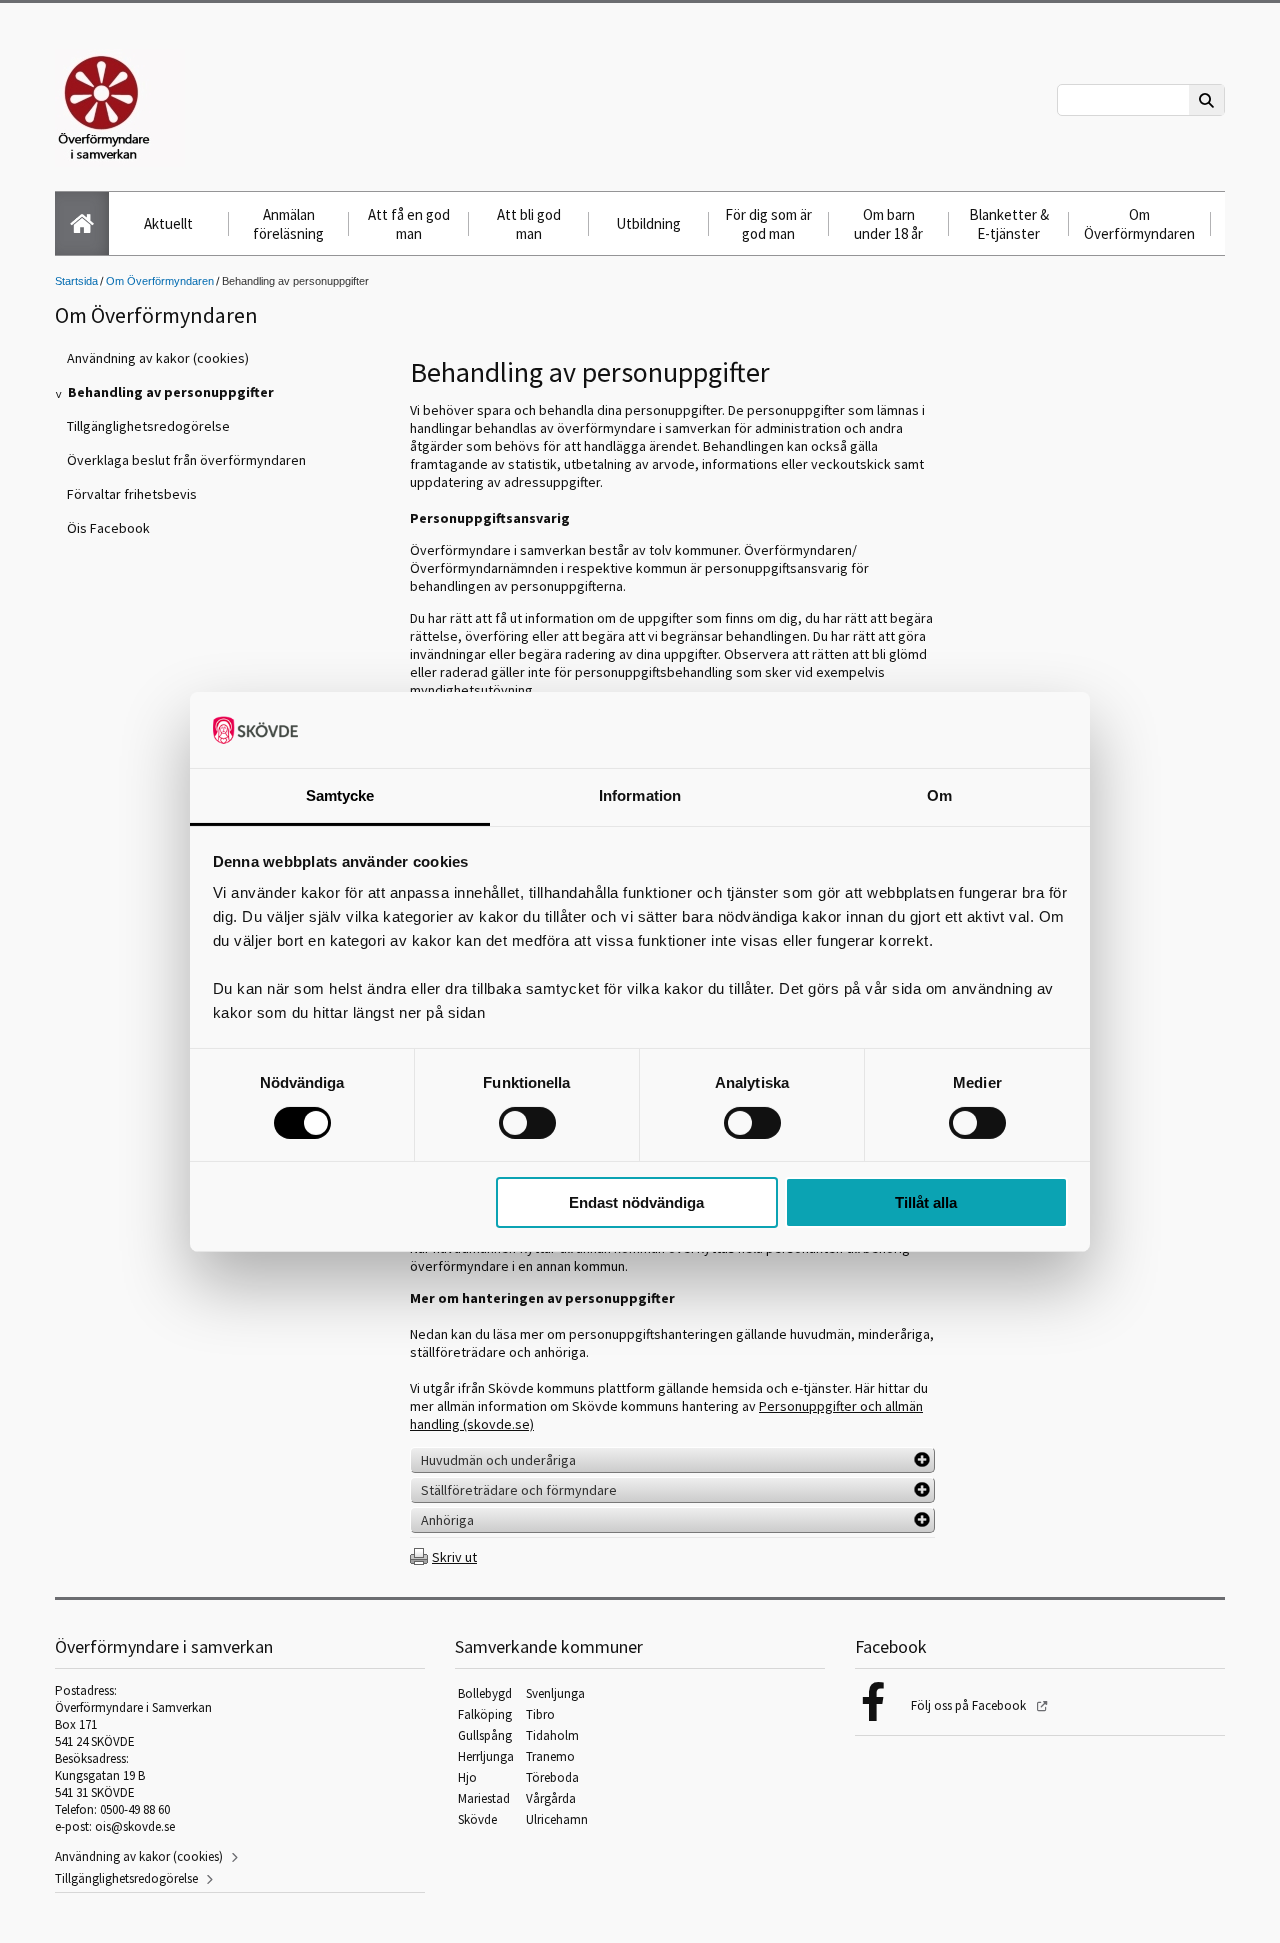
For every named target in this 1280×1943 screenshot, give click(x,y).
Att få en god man (409, 224)
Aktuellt (168, 223)
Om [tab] (939, 795)
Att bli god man (529, 224)
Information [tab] (640, 795)
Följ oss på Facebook (970, 1705)
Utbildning (648, 223)
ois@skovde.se (135, 1826)
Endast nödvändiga (636, 1202)
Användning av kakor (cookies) (139, 1856)
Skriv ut (454, 1557)
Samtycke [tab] (340, 795)
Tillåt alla (926, 1202)
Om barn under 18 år (888, 224)
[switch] (527, 1123)
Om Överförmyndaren (1139, 224)
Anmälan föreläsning (288, 224)
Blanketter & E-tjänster (1009, 224)
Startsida (76, 281)
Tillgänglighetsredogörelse (126, 1878)
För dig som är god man (768, 224)
